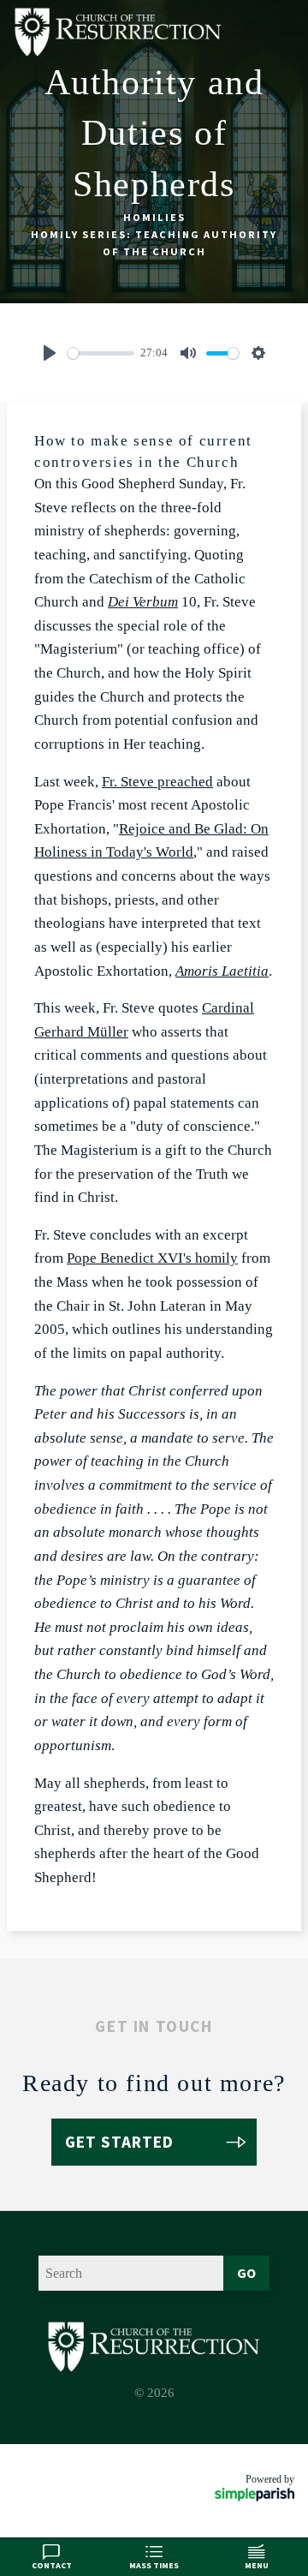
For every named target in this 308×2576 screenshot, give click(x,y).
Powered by (270, 2479)
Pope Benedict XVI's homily (152, 1258)
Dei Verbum (143, 602)
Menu (257, 2565)
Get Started (119, 2142)
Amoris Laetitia (222, 971)
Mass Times (154, 2565)
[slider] (101, 353)
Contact (52, 2565)
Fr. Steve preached (157, 782)
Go (246, 2273)
